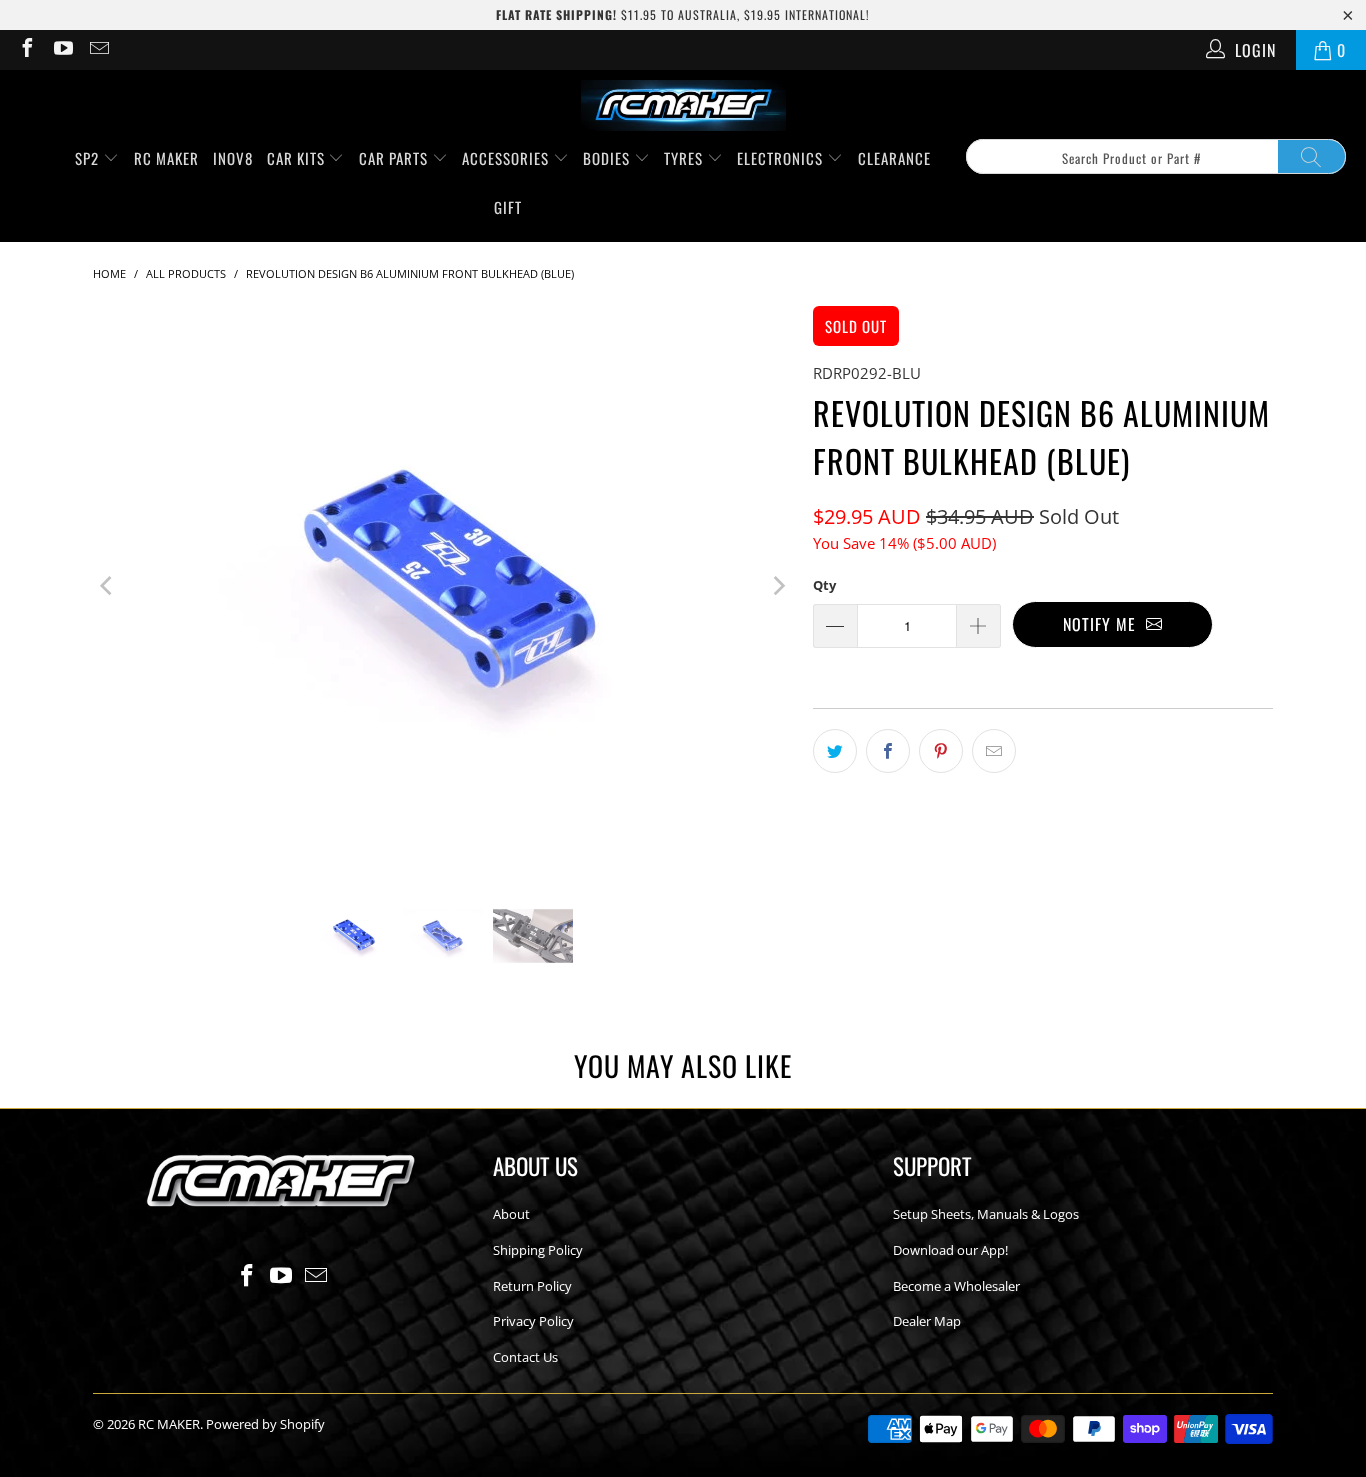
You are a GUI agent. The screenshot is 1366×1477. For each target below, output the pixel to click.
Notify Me (1104, 624)
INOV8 (233, 158)
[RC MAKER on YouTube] (62, 50)
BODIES (608, 158)
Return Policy (532, 1286)
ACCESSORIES (507, 158)
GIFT (508, 207)
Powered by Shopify (265, 1424)
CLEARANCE (894, 158)
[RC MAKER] (683, 107)
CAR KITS (298, 158)
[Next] (778, 586)
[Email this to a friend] (994, 751)
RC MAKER (166, 158)
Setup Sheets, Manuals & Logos (986, 1214)
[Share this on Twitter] (835, 751)
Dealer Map (927, 1321)
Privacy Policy (533, 1321)
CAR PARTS (395, 158)
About (511, 1214)
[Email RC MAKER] (98, 50)
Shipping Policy (538, 1250)
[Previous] (108, 586)
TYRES (685, 158)
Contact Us (525, 1357)
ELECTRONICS (782, 158)
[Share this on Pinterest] (941, 751)
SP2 (89, 158)
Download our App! (950, 1250)
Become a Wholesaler (956, 1286)
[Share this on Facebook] (888, 751)
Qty (824, 585)
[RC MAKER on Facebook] (26, 50)
